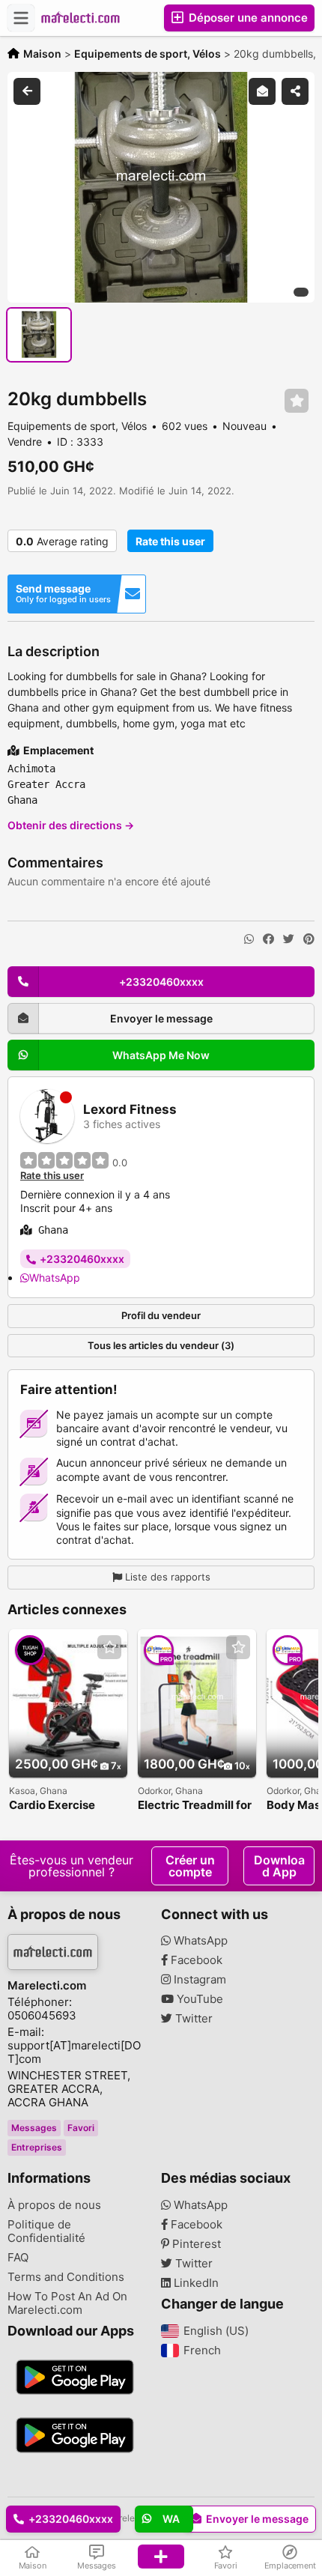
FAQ (18, 2258)
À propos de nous (54, 2205)
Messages (34, 2128)
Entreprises (37, 2147)
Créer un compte (190, 1866)
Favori (81, 2128)
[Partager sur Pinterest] (309, 939)
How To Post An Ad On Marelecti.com (67, 2303)
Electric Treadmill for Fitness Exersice (195, 1806)
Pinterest (195, 2244)
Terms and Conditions (66, 2277)
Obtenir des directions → (71, 825)
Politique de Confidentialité (46, 2231)
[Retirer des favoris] (297, 401)
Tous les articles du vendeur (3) (161, 1345)
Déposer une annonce (247, 18)
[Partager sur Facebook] (268, 939)
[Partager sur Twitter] (289, 939)
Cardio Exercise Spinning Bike (52, 1806)
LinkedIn (195, 2283)
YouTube (198, 1999)
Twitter (192, 2019)
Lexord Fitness (130, 1110)
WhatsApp (55, 1278)
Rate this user (170, 541)
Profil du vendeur (161, 1315)
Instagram (198, 1980)
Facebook (195, 1960)
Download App (279, 1866)
